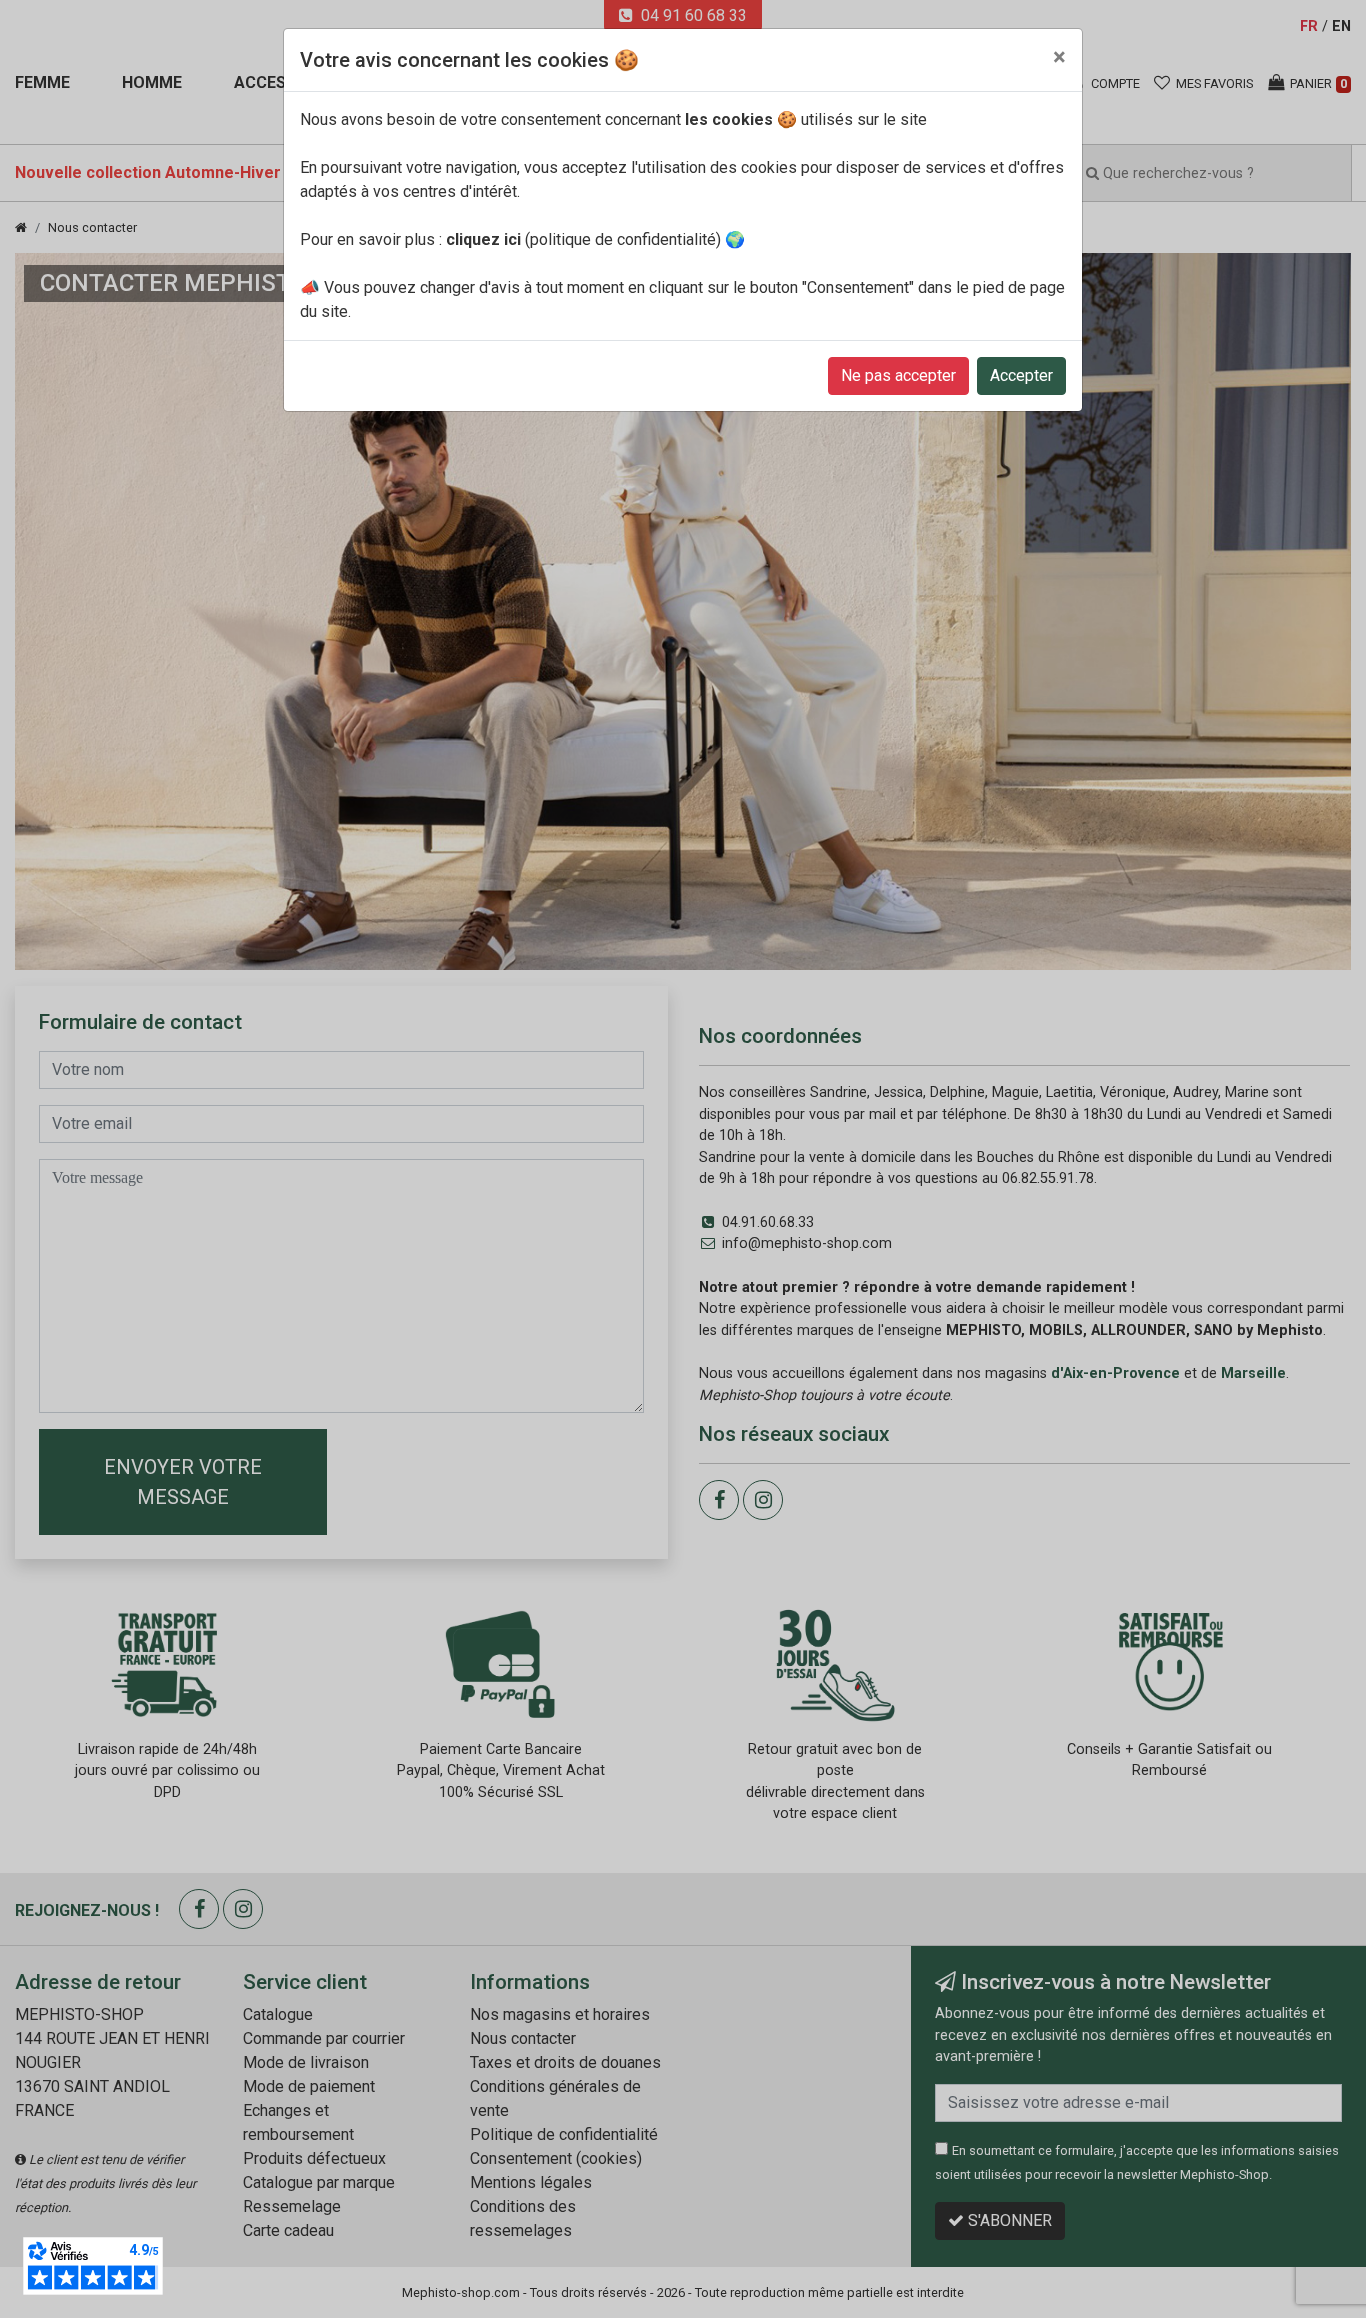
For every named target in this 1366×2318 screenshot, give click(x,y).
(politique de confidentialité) (583, 239)
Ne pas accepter (898, 375)
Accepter (1021, 375)
